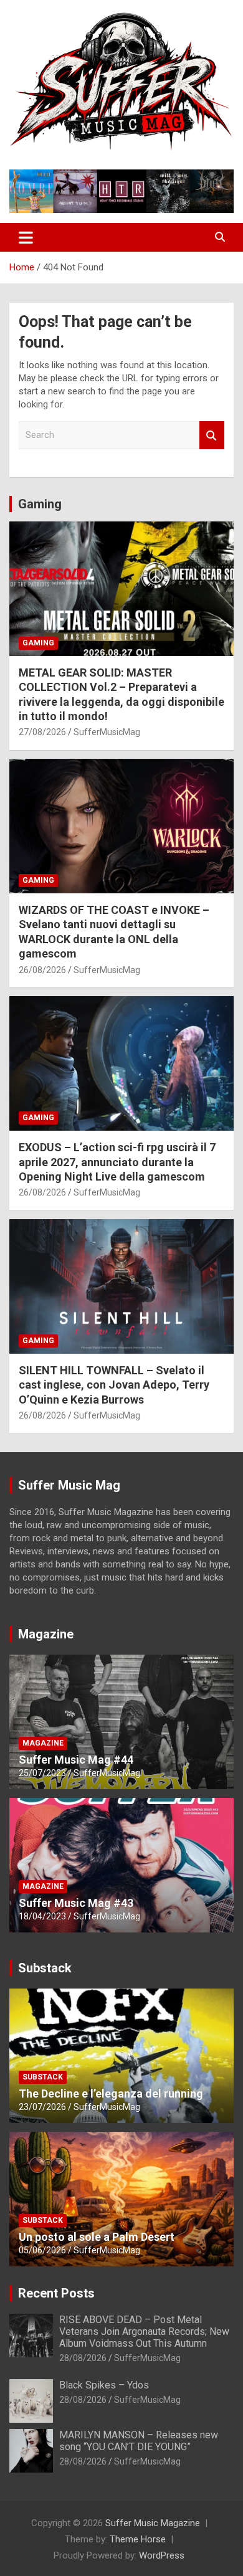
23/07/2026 (42, 2107)
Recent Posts (56, 2293)
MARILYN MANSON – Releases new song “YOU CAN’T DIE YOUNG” (139, 2441)
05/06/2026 (42, 2250)
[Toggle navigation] (26, 237)
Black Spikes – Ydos (104, 2385)
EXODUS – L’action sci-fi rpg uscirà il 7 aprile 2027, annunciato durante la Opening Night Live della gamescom (117, 1162)
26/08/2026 (42, 970)
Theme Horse (138, 2539)
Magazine (46, 1634)
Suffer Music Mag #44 (76, 1760)
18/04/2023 (42, 1916)
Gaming (40, 504)
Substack (45, 1968)
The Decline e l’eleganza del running (111, 2094)
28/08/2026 (83, 2358)
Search (212, 435)
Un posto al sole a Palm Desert (97, 2237)
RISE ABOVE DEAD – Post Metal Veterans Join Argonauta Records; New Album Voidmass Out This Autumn (144, 2331)
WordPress (162, 2555)
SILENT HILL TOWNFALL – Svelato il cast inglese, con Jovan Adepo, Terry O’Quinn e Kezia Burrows (114, 1385)
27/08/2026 (42, 732)
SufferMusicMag (107, 732)
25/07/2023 (42, 1773)
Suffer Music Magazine (153, 2523)
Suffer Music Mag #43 (76, 1903)
